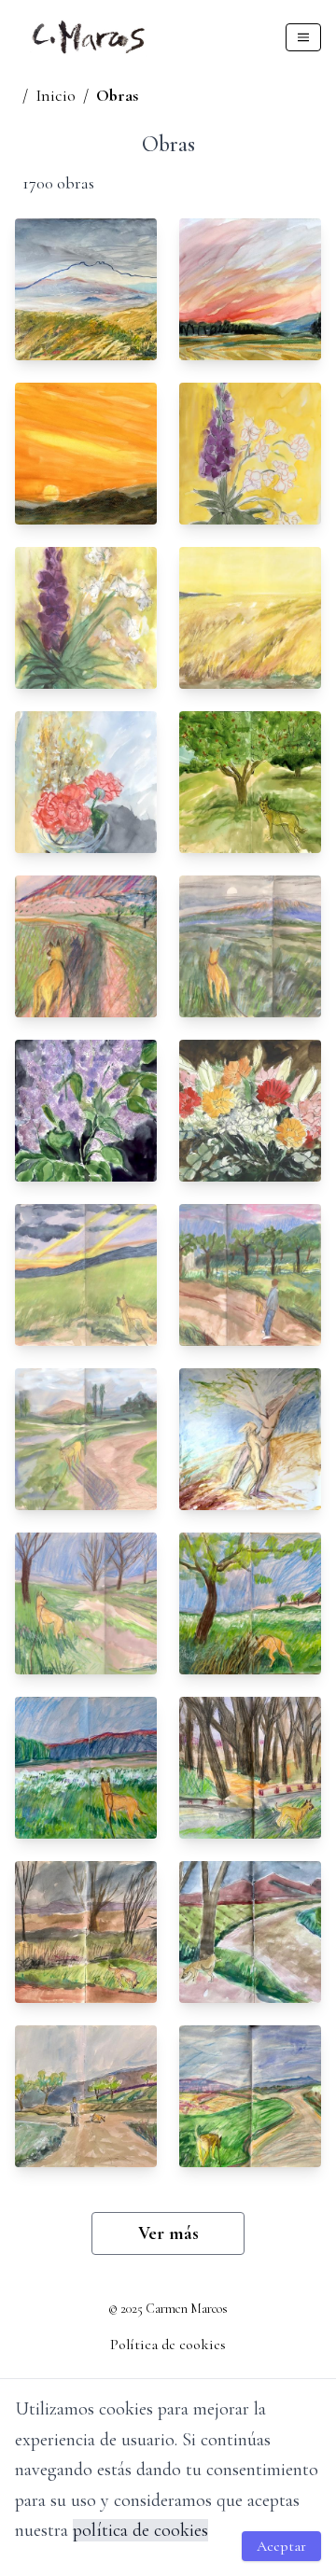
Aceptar (281, 2546)
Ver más (168, 2233)
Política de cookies (168, 2345)
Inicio (56, 95)
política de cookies (140, 2530)
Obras (117, 95)
